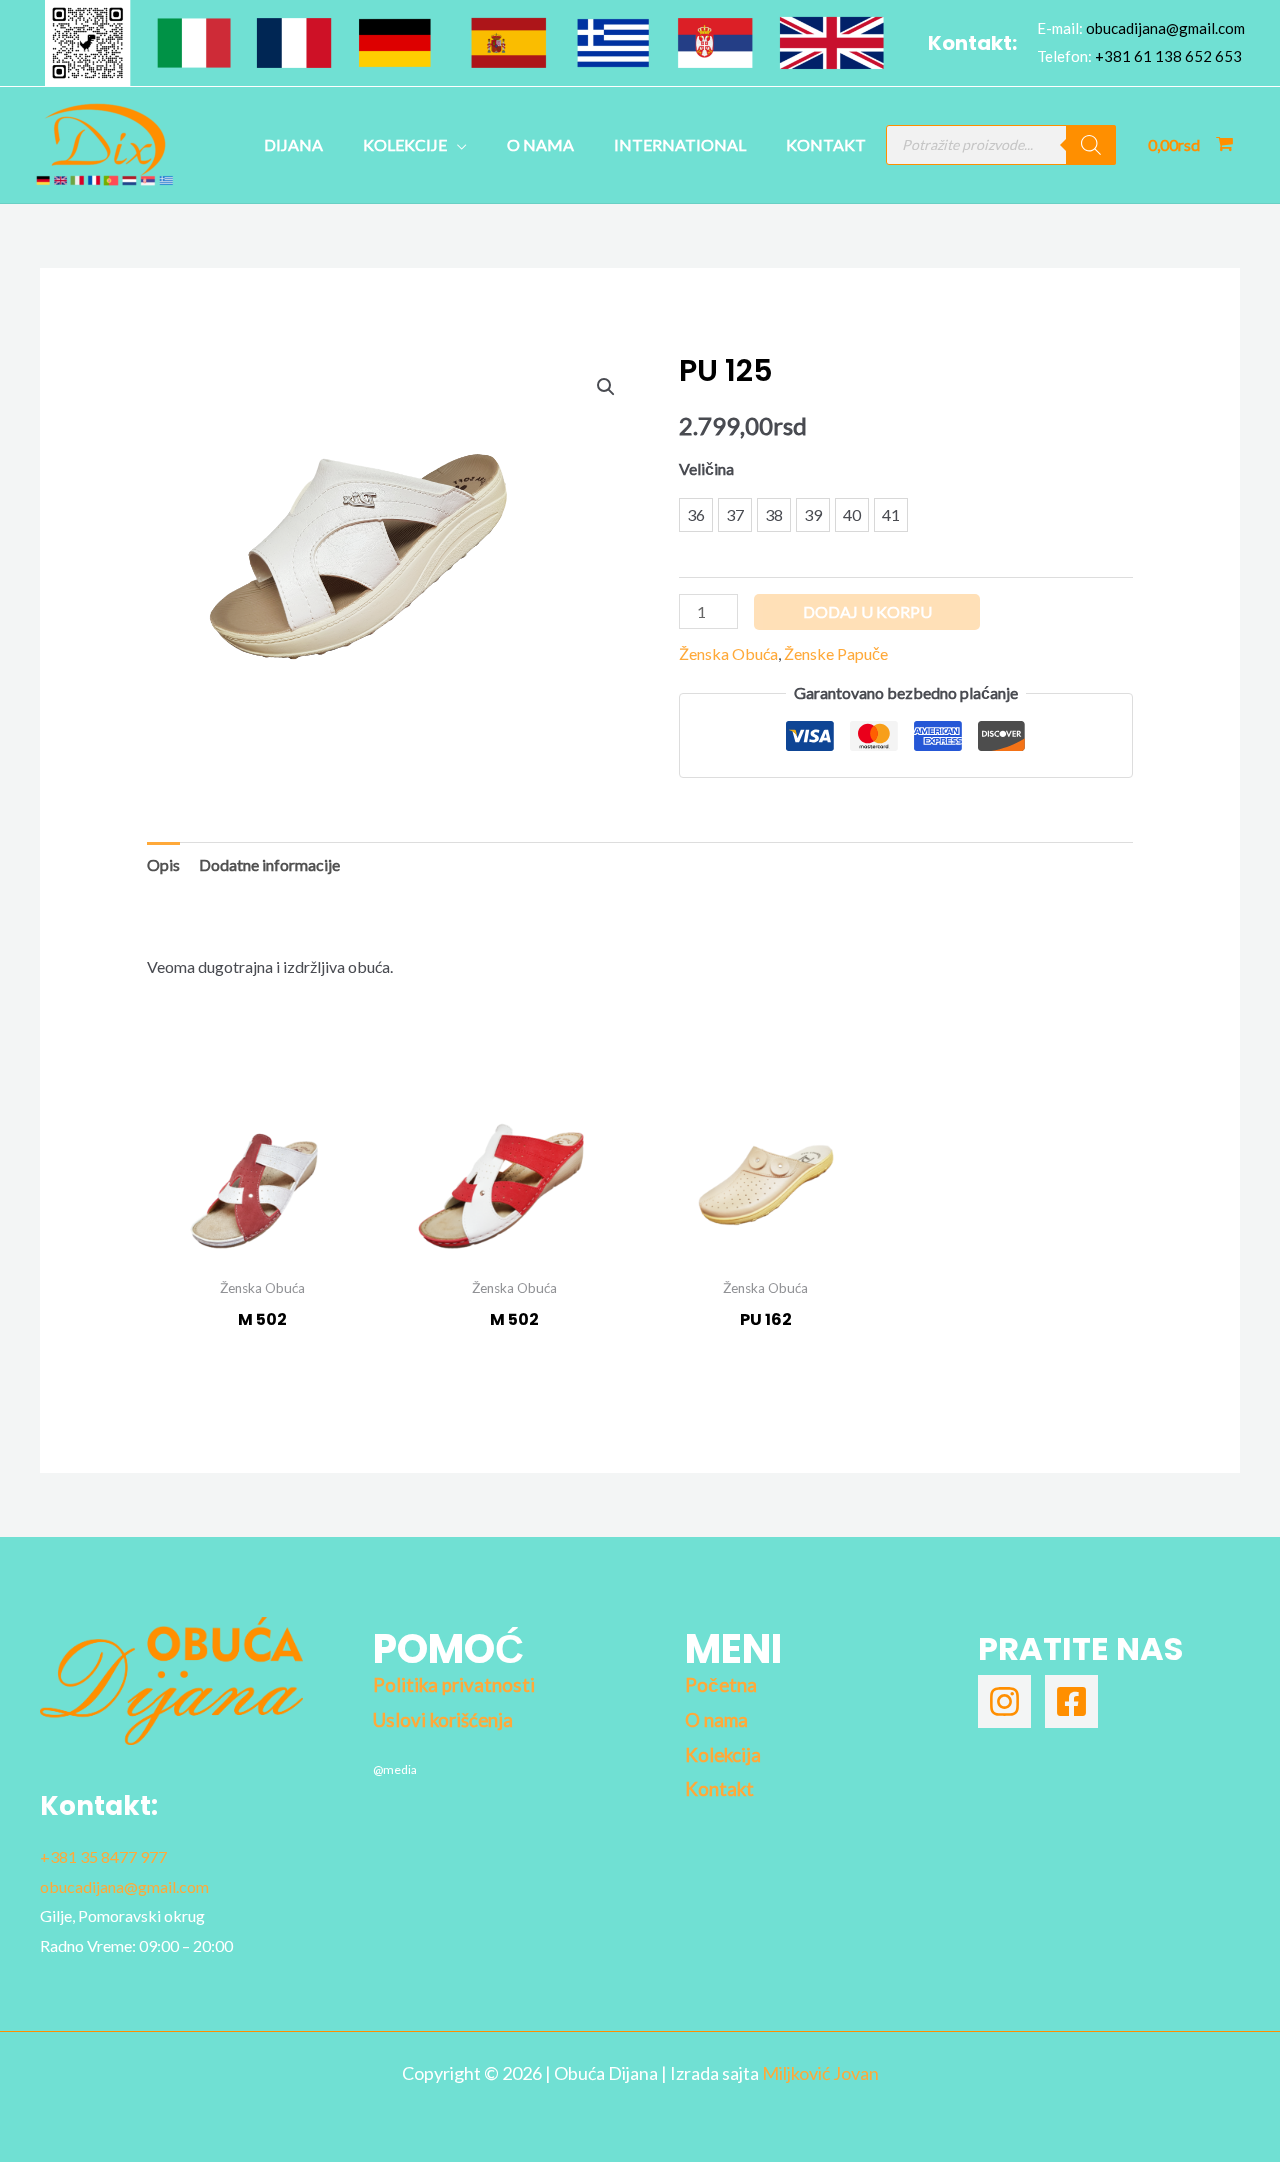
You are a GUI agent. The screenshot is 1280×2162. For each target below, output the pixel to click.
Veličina (706, 468)
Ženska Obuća (728, 653)
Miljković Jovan (820, 2073)
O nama (540, 144)
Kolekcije (405, 144)
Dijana (293, 144)
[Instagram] (1004, 1701)
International (680, 144)
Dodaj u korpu (867, 611)
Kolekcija (723, 1755)
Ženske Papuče (836, 653)
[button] (606, 387)
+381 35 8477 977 (103, 1856)
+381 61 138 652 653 (1168, 56)
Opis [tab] (163, 864)
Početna (721, 1685)
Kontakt (826, 144)
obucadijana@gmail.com (1165, 28)
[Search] (1091, 145)
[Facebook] (1071, 1701)
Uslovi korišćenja (443, 1720)
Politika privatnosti (454, 1685)
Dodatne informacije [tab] (269, 864)
